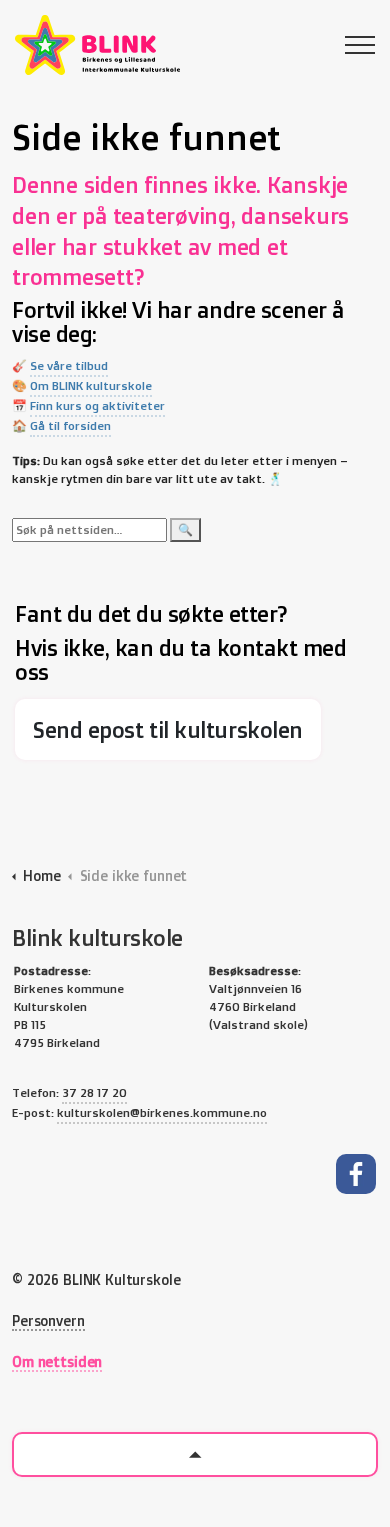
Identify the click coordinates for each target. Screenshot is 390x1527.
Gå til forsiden (70, 425)
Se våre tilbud (69, 365)
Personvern (48, 1320)
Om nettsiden (57, 1361)
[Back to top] (195, 1454)
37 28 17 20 (94, 1092)
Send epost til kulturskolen (168, 729)
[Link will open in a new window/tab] (356, 1174)
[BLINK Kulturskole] (97, 45)
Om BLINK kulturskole (91, 385)
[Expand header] (360, 45)
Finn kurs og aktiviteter (97, 405)
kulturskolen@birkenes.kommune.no (162, 1112)
